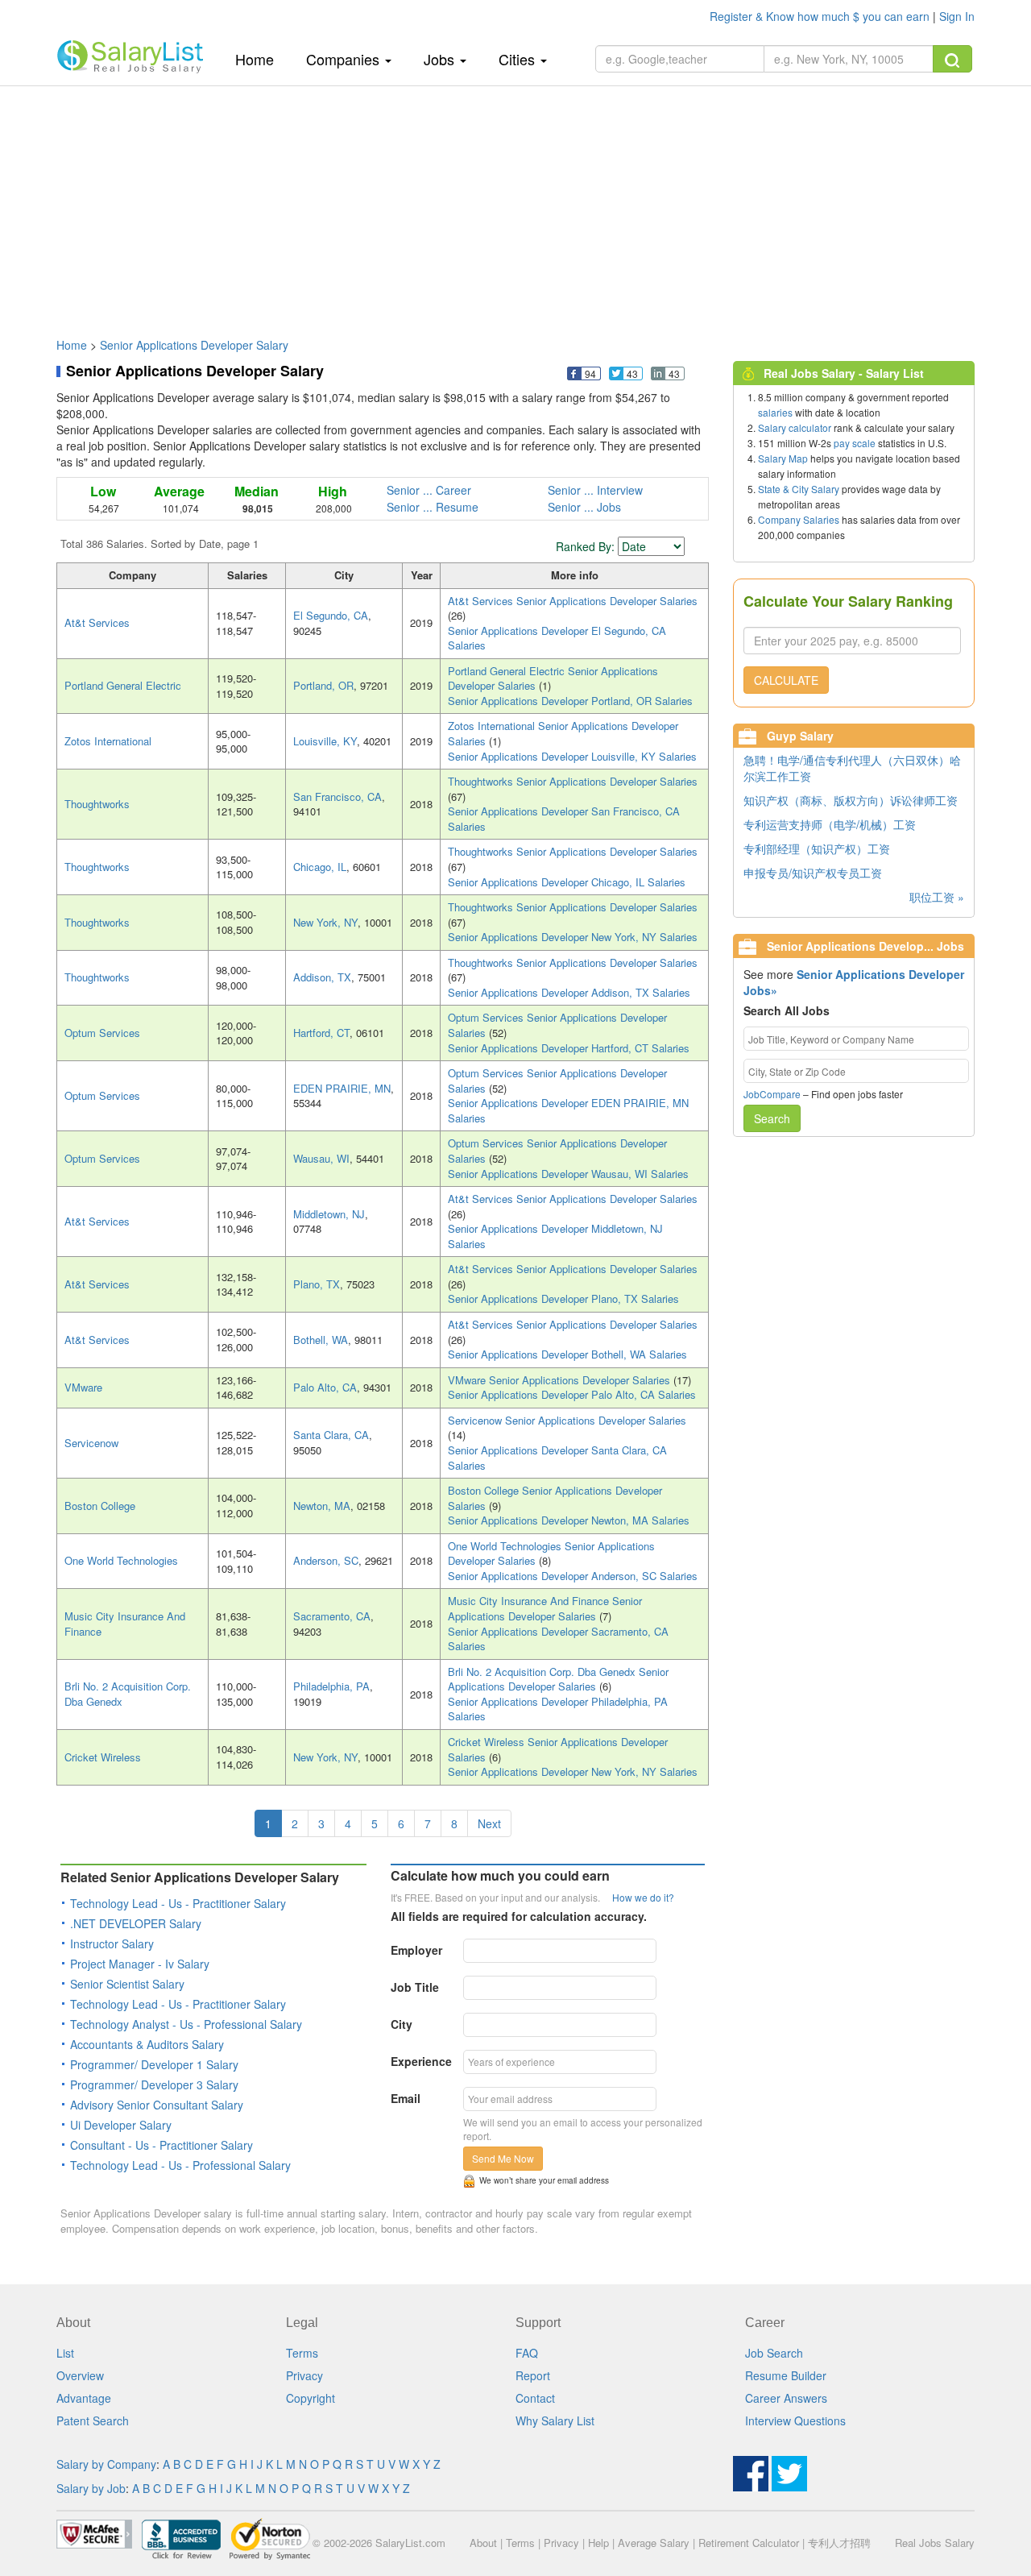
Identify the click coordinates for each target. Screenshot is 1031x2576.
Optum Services (102, 1033)
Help (598, 2543)
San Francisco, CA (337, 796)
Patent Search (93, 2420)
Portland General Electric (123, 685)
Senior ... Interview (595, 490)
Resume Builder (786, 2375)
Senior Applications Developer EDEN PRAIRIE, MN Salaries (568, 1110)
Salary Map (783, 458)
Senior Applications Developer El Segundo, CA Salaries (557, 638)
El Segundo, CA (331, 615)
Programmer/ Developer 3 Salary (154, 2084)
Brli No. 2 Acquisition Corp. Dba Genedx (128, 1694)
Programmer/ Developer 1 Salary (154, 2064)
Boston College (100, 1506)
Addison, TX (322, 977)
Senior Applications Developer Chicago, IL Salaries (567, 882)
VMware (83, 1387)
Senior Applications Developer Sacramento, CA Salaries (558, 1639)
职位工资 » (937, 897)
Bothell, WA (321, 1340)
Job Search (774, 2353)
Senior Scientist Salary (127, 1984)
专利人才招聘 (839, 2543)
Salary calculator (795, 427)
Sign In (957, 16)
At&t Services (97, 622)
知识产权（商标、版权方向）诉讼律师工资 (851, 800)
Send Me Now (503, 2158)
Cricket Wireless (103, 1757)
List (65, 2353)
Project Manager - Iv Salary (140, 1964)
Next (489, 1823)
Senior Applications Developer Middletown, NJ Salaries (555, 1236)
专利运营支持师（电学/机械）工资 (830, 824)
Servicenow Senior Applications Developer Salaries (567, 1420)
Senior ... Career (429, 490)
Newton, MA (322, 1506)
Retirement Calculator (749, 2543)
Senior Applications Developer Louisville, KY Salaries (572, 756)
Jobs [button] (441, 59)
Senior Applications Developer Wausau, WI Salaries (568, 1174)
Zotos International (108, 741)
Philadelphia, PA (331, 1686)
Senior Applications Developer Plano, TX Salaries (563, 1298)
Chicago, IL (320, 867)
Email (406, 2098)
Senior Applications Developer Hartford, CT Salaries (569, 1048)
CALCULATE (786, 680)
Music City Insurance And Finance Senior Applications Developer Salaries (545, 1608)
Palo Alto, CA (325, 1387)
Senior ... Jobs (584, 507)
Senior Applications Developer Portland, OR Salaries (570, 701)
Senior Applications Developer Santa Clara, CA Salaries (557, 1458)
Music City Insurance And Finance (125, 1624)
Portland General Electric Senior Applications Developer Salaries (553, 678)
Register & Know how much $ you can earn (821, 16)
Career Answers (786, 2398)
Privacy (304, 2375)
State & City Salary (799, 489)
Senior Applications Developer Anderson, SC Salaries (573, 1576)
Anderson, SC (326, 1560)
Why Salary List (555, 2420)
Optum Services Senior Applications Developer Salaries (557, 1025)
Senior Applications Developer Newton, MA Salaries (569, 1520)
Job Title (415, 1987)
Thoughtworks (97, 804)
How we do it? (643, 1897)
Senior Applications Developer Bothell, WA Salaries (567, 1354)
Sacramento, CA (332, 1616)
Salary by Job (91, 2488)
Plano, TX (317, 1284)
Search (772, 1118)
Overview (80, 2375)
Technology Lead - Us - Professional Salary (180, 2165)
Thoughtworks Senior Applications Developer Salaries (573, 781)
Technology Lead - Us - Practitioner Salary (178, 1903)
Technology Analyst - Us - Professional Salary (186, 2024)
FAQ (527, 2353)
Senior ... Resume (433, 507)
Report (533, 2375)
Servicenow (91, 1443)
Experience (421, 2061)
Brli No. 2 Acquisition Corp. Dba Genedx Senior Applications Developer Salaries (558, 1679)
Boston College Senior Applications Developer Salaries (555, 1498)
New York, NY (325, 922)
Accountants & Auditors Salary (147, 2044)
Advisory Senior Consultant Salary (157, 2105)
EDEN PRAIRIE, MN (342, 1088)
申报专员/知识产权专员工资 (813, 873)
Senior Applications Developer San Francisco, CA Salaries (564, 819)
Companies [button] (345, 59)
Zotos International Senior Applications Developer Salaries (563, 733)
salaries (775, 412)
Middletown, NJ (329, 1214)
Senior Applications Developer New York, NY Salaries (573, 937)
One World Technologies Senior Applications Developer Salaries (551, 1553)
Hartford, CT (321, 1033)
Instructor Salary (112, 1943)
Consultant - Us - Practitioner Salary (161, 2145)
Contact (535, 2398)
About (483, 2543)
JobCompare (772, 1094)
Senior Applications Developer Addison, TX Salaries (569, 992)
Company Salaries (799, 519)
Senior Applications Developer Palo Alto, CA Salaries (572, 1394)
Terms (302, 2353)
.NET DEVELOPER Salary (136, 1923)
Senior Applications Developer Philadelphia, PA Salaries (558, 1709)
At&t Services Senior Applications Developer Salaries (573, 601)
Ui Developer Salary (121, 2125)
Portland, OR (323, 685)
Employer (416, 1950)
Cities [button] (519, 59)
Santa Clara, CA (331, 1435)
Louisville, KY (325, 741)
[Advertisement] (515, 204)
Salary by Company (106, 2464)
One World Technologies (121, 1560)
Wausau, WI (321, 1158)
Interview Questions (795, 2420)
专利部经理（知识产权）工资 (817, 848)
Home (261, 58)
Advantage (84, 2398)
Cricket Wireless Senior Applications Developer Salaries (558, 1749)
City (402, 2024)
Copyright (311, 2398)
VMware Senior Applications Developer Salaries (561, 1380)
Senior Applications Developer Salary (194, 345)
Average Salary (654, 2543)
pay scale (855, 443)
